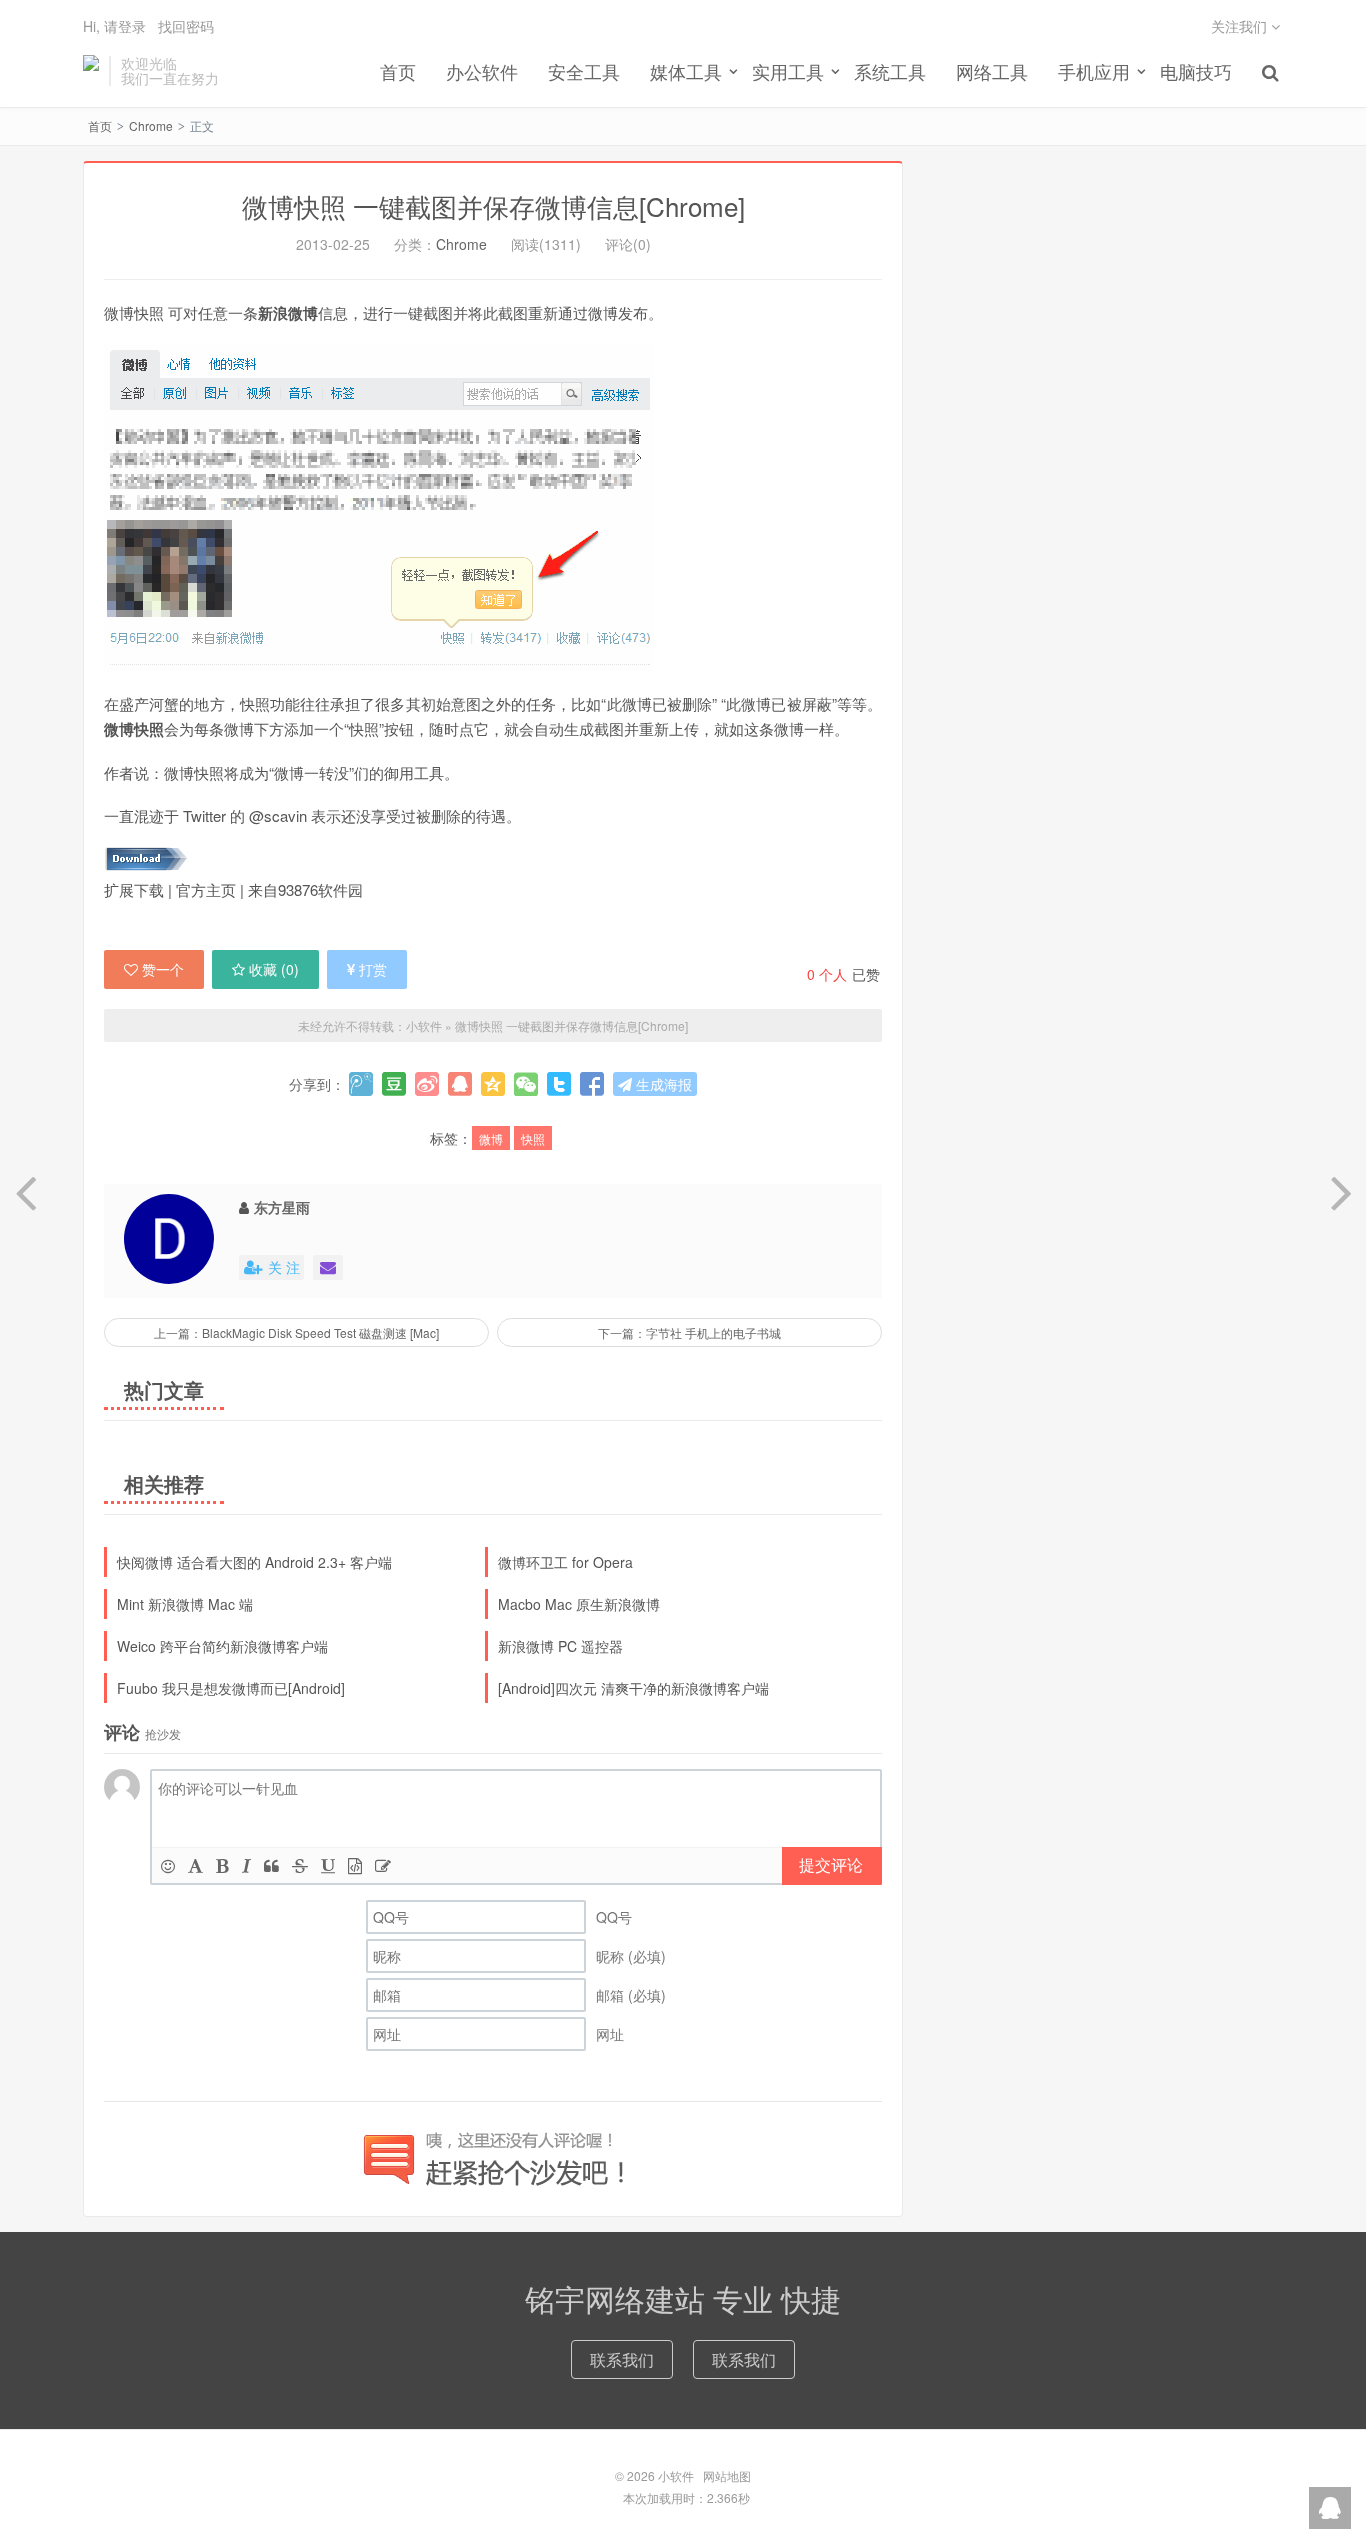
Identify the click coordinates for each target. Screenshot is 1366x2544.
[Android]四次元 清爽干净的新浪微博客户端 (633, 1688)
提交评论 (831, 1864)
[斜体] (246, 1865)
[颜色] (195, 1865)
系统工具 (890, 71)
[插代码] (355, 1865)
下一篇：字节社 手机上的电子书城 (689, 1332)
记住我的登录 (585, 107)
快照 (533, 1138)
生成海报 (662, 1084)
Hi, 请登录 (114, 26)
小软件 (91, 71)
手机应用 (1094, 71)
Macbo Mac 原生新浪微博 (579, 1604)
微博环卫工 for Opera (565, 1562)
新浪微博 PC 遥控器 (560, 1646)
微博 (491, 1138)
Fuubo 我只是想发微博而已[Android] (231, 1688)
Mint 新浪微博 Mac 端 (185, 1604)
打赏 (373, 969)
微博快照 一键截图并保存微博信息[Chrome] (493, 205)
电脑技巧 (1196, 71)
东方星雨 (282, 1207)
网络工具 (992, 71)
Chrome (151, 125)
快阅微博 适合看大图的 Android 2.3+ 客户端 (254, 1562)
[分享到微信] (526, 1084)
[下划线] (328, 1865)
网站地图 (727, 2475)
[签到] (383, 1865)
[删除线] (300, 1865)
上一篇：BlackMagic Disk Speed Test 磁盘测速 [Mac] (296, 1332)
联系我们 (622, 2359)
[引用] (271, 1865)
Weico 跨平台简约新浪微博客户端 (222, 1646)
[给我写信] (328, 1267)
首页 (398, 71)
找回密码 (186, 26)
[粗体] (222, 1865)
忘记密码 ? (804, 106)
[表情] (168, 1865)
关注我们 (1241, 26)
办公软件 (482, 71)
